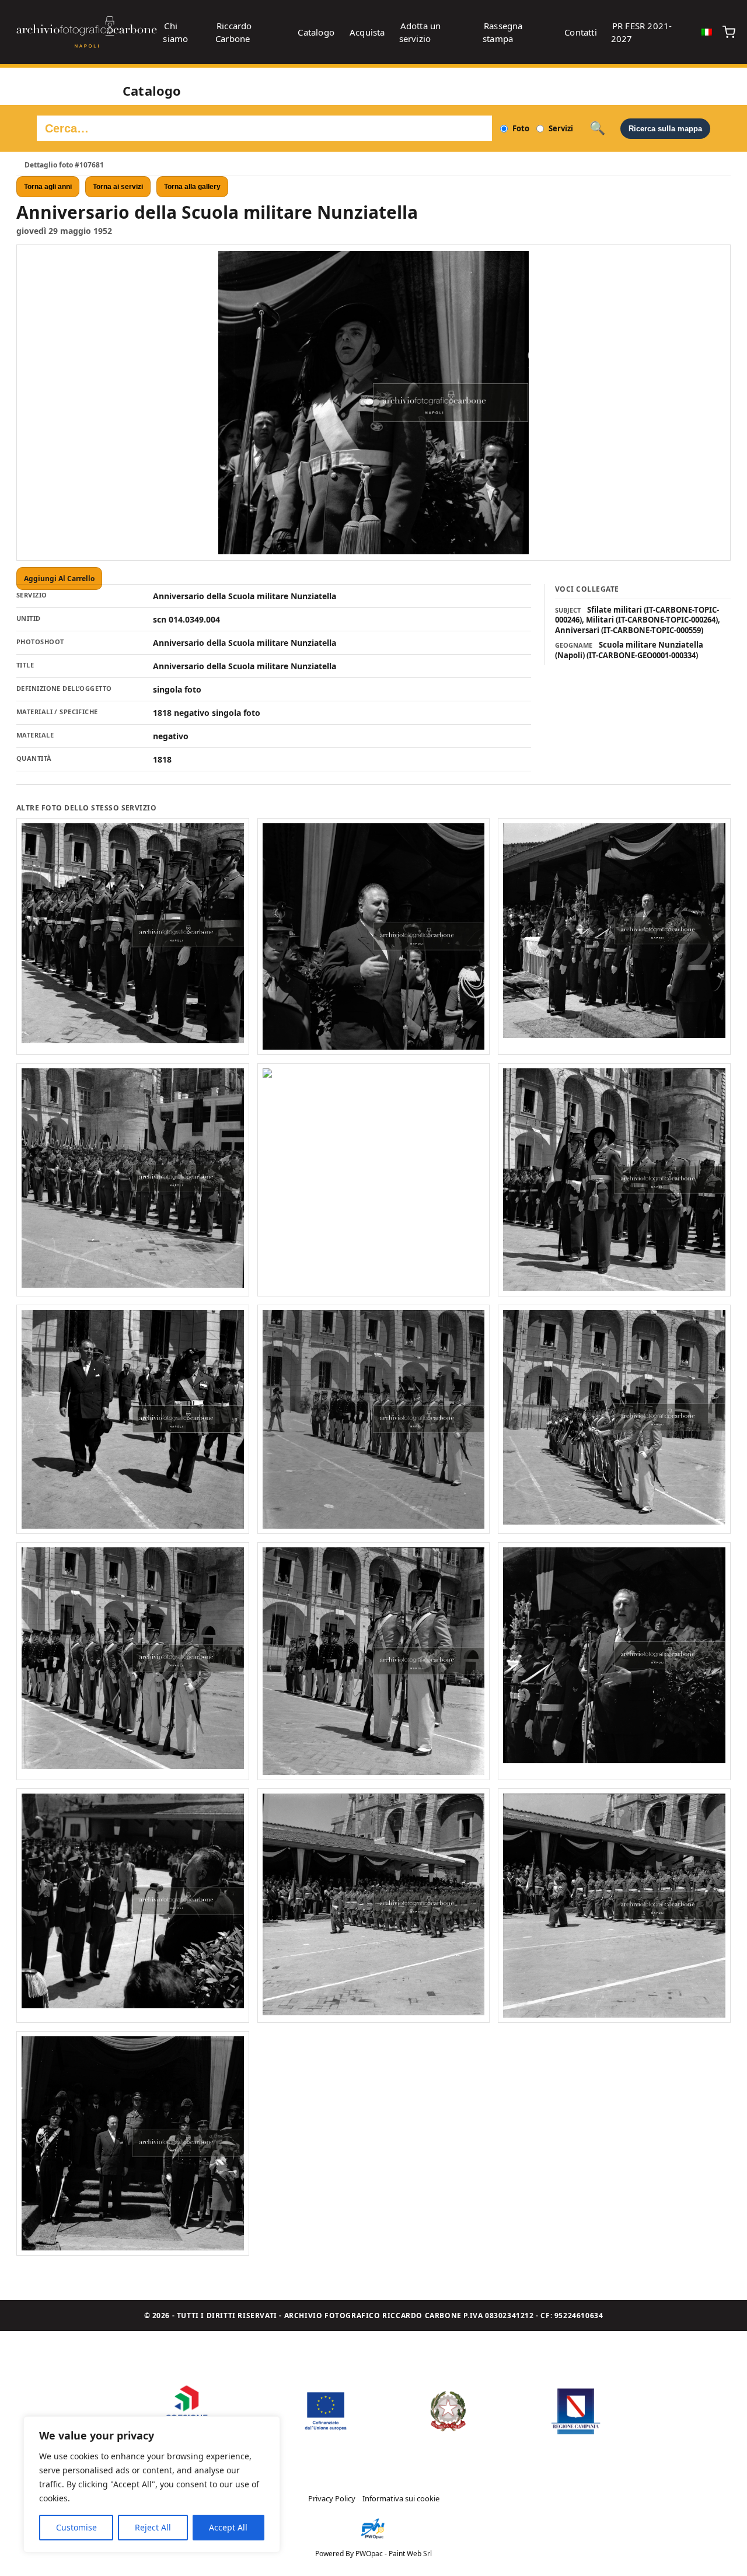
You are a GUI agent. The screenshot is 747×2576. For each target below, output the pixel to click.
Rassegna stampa (503, 32)
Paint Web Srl (410, 2554)
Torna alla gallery (192, 187)
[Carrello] (729, 32)
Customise (76, 2527)
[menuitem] (707, 32)
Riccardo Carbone (234, 32)
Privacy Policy (332, 2498)
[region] (152, 2484)
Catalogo (316, 32)
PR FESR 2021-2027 (642, 32)
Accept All (228, 2527)
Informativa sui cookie (401, 2498)
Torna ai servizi (118, 187)
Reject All (153, 2527)
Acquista (367, 32)
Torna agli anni (48, 187)
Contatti (581, 32)
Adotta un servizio (420, 32)
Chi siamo (175, 32)
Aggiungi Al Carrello (59, 579)
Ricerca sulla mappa (665, 129)
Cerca (597, 128)
